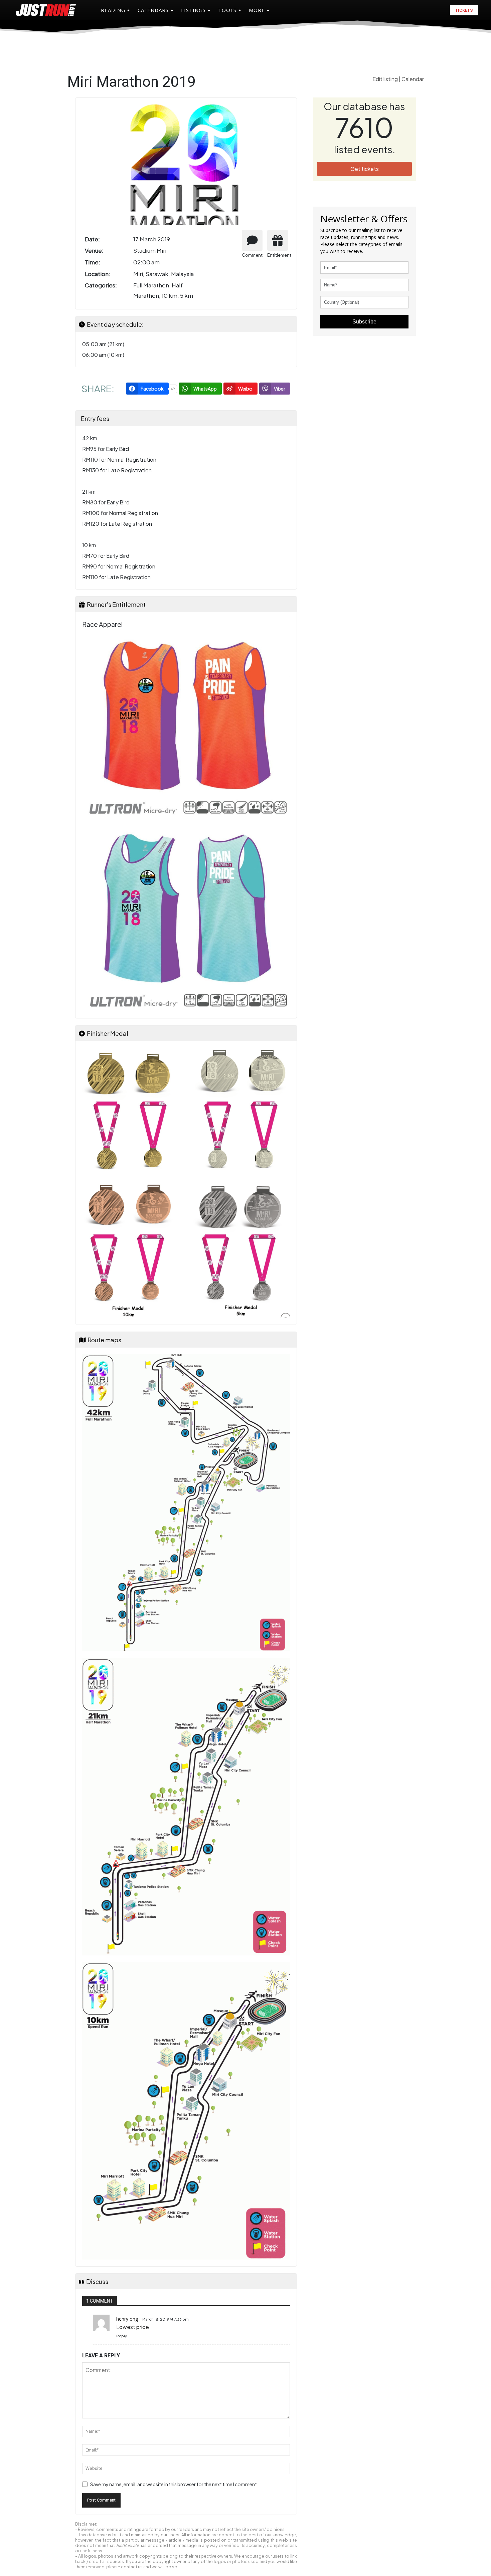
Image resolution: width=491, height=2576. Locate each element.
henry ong (127, 2319)
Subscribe (364, 322)
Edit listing (386, 79)
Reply (122, 2336)
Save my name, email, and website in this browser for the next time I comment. (174, 2484)
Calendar (413, 79)
